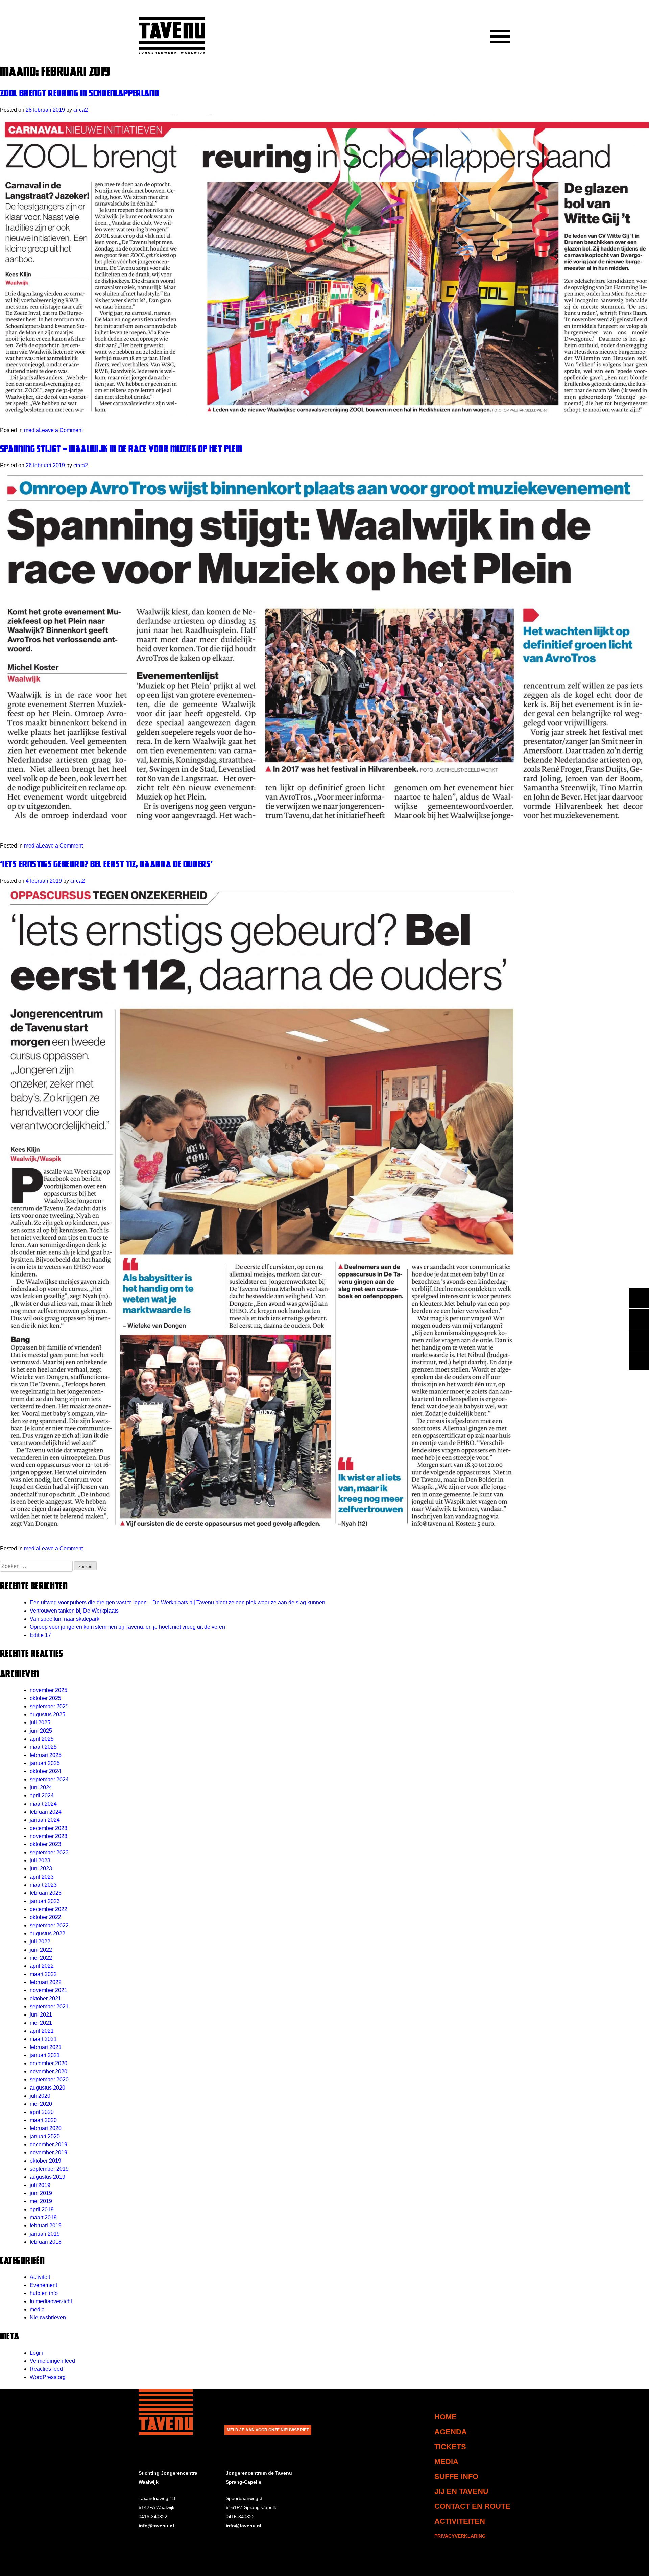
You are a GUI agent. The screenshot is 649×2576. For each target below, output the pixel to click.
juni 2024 (41, 1787)
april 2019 (42, 2209)
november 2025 (49, 1690)
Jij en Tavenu (461, 2491)
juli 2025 (40, 1723)
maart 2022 (43, 1974)
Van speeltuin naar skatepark (65, 1619)
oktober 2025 (45, 1698)
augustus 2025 (47, 1714)
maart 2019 (43, 2217)
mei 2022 (41, 1958)
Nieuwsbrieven (48, 2318)
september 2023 (49, 1852)
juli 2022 (40, 1942)
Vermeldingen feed (52, 2361)
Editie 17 (40, 1635)
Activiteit (40, 2277)
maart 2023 (43, 1885)
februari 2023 (46, 1893)
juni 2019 (41, 2193)
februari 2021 (46, 2047)
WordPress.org (48, 2377)
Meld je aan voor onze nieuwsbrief (268, 2430)
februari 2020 (46, 2128)
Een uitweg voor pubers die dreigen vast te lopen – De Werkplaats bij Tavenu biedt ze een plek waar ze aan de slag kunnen (177, 1603)
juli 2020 (40, 2096)
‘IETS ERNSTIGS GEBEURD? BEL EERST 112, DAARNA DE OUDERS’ (106, 864)
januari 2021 (45, 2055)
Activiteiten (460, 2521)
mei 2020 (41, 2104)
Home (446, 2417)
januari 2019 (45, 2234)
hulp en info (44, 2293)
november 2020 (49, 2071)
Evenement (43, 2285)
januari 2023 (45, 1901)
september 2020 (49, 2080)
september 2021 (49, 2007)
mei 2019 (41, 2201)
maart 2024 (43, 1804)
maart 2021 (43, 2039)
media (31, 430)
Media (446, 2462)
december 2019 (49, 2144)
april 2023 (42, 1877)
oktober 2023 (45, 1844)
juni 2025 (41, 1731)
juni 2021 (41, 2015)
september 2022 (49, 1925)
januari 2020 (45, 2136)
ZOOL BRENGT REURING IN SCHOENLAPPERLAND (80, 93)
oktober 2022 (45, 1917)
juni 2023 (41, 1869)
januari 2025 (45, 1763)
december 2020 (49, 2063)
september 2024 (49, 1779)
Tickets (450, 2447)
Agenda (451, 2432)
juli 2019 (40, 2185)
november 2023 (49, 1836)
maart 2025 (43, 1747)
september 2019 (49, 2169)
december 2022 (49, 1909)
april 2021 (42, 2031)
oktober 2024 (45, 1771)
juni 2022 (41, 1950)
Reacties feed (46, 2369)
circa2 (81, 110)
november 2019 (49, 2153)
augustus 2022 (47, 1934)
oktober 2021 (45, 1998)
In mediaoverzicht (51, 2301)
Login (37, 2353)
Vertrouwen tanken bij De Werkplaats (74, 1611)
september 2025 (49, 1706)
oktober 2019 (45, 2161)
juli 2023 (40, 1861)
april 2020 (42, 2112)
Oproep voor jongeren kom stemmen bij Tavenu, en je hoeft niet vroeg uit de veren (127, 1627)
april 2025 (42, 1739)
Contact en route (472, 2506)
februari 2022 (46, 1982)
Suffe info (456, 2476)
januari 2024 (45, 1820)
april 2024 (42, 1796)
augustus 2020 (47, 2088)
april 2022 (42, 1966)
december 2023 (49, 1828)
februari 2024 (46, 1812)
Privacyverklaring (460, 2536)
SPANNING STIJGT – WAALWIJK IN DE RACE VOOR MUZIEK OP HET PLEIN (121, 448)
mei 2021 (41, 2023)
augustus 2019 (47, 2177)
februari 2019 (46, 2226)
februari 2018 (46, 2242)
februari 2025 (46, 1755)
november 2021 (49, 1990)
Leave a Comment (61, 430)
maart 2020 (43, 2120)
